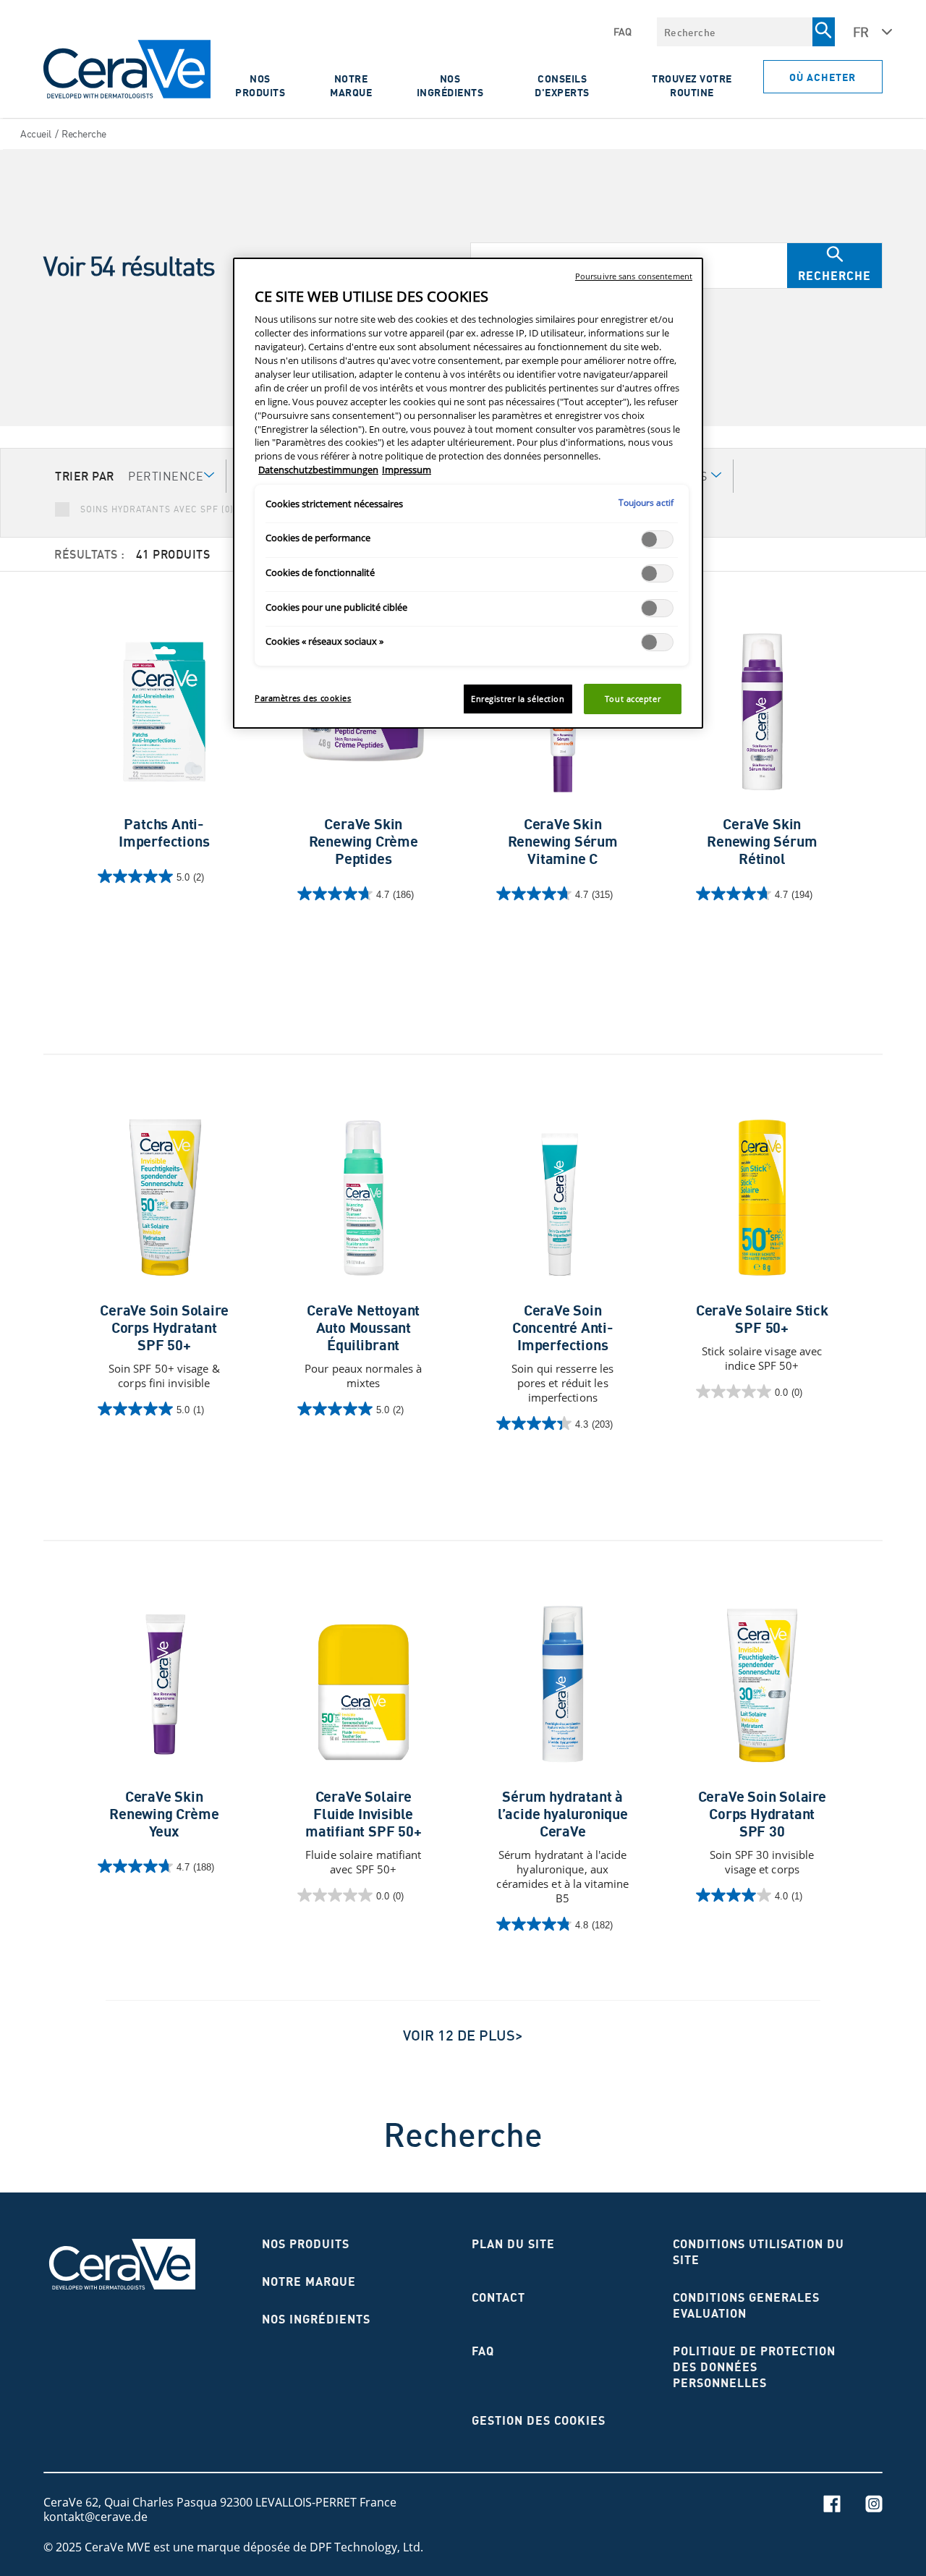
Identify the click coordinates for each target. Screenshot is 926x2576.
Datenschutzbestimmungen (318, 470)
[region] (468, 493)
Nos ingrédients (450, 85)
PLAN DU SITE (513, 2244)
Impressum (407, 470)
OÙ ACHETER (823, 77)
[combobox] (735, 32)
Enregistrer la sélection (518, 699)
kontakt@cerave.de (95, 2517)
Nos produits (260, 85)
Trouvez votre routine (692, 85)
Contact (498, 2297)
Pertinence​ (166, 476)
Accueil (36, 134)
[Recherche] (823, 32)
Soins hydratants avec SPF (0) (157, 509)
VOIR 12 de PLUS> (463, 2035)
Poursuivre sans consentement (634, 276)
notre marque (309, 2281)
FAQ (623, 32)
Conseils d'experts (562, 85)
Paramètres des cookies (303, 698)
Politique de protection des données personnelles (754, 2367)
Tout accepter (633, 699)
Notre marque (351, 85)
